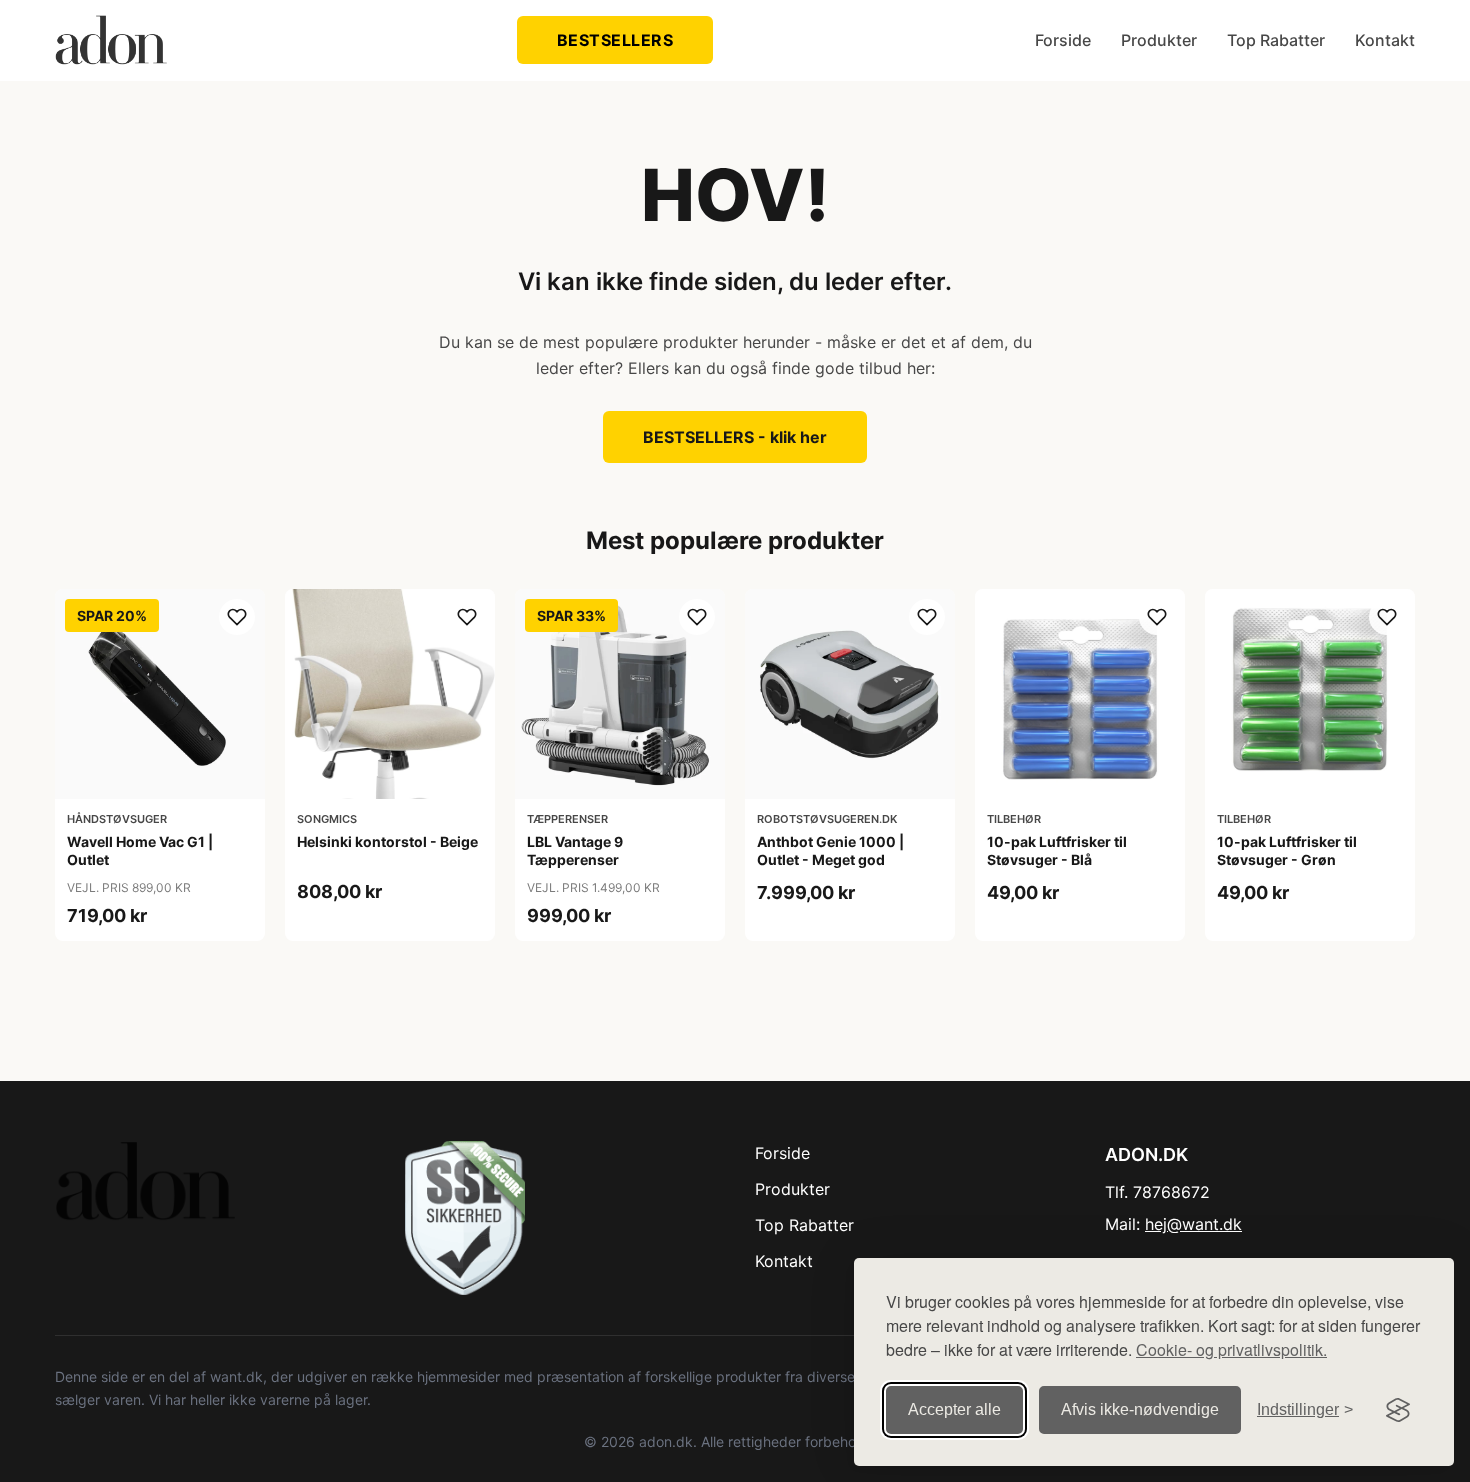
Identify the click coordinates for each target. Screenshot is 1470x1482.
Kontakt (1385, 40)
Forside (1063, 40)
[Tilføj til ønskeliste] (237, 617)
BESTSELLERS (615, 40)
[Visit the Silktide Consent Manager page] (1398, 1410)
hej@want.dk (1193, 1224)
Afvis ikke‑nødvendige (1140, 1409)
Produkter (1159, 40)
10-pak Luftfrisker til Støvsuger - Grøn (1287, 850)
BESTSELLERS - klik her (735, 437)
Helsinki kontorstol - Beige (387, 841)
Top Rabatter (1276, 40)
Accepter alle (954, 1409)
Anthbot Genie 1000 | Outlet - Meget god (830, 850)
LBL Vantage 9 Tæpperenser (575, 850)
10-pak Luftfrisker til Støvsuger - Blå (1057, 850)
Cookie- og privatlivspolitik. (1231, 1349)
